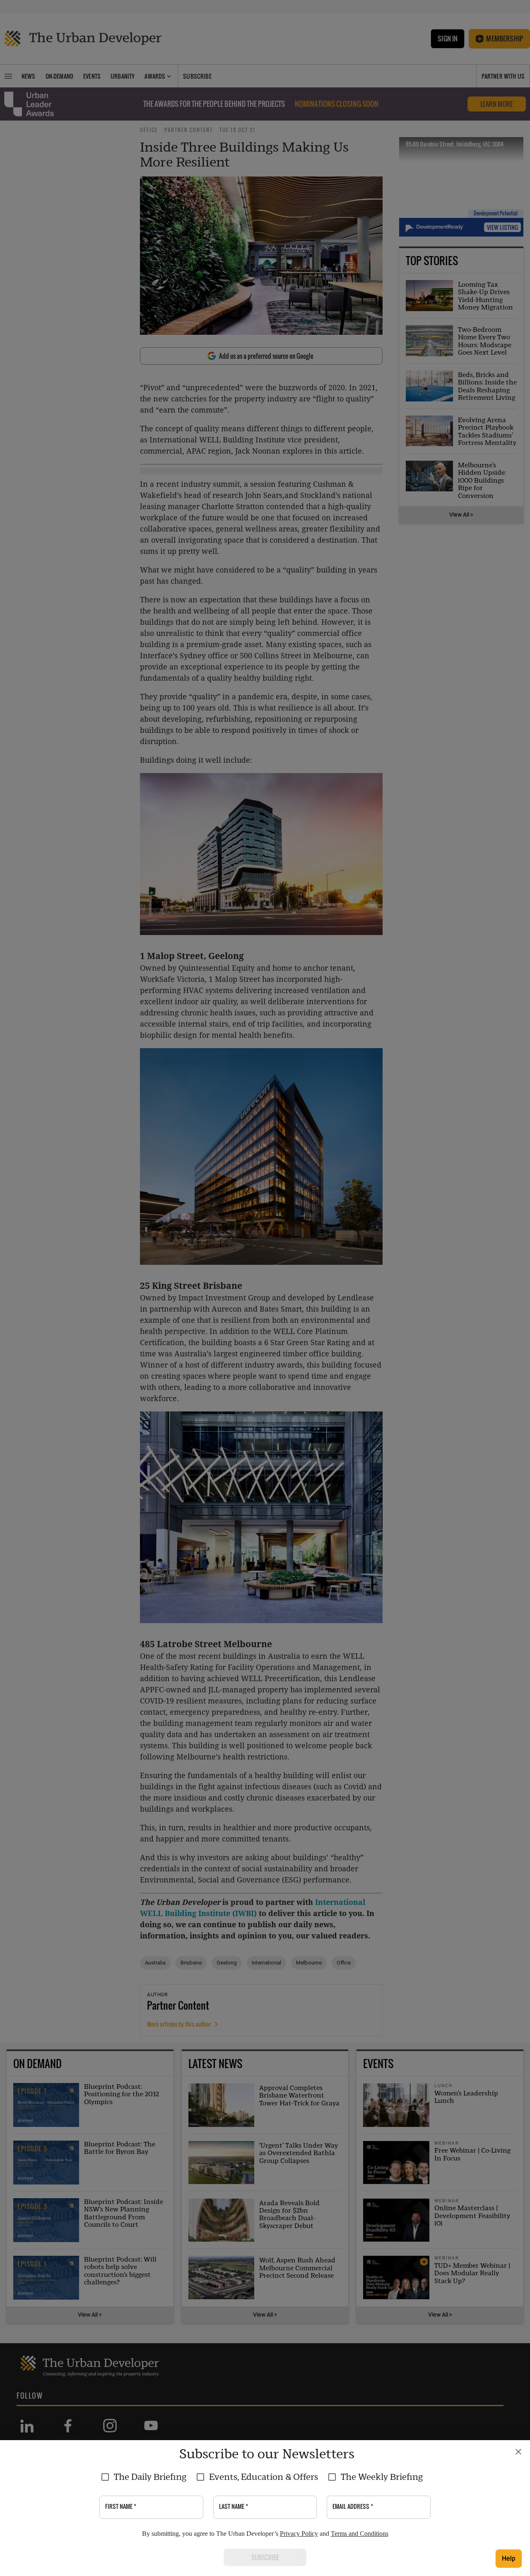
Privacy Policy (299, 2534)
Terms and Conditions (360, 2534)
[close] (518, 2452)
